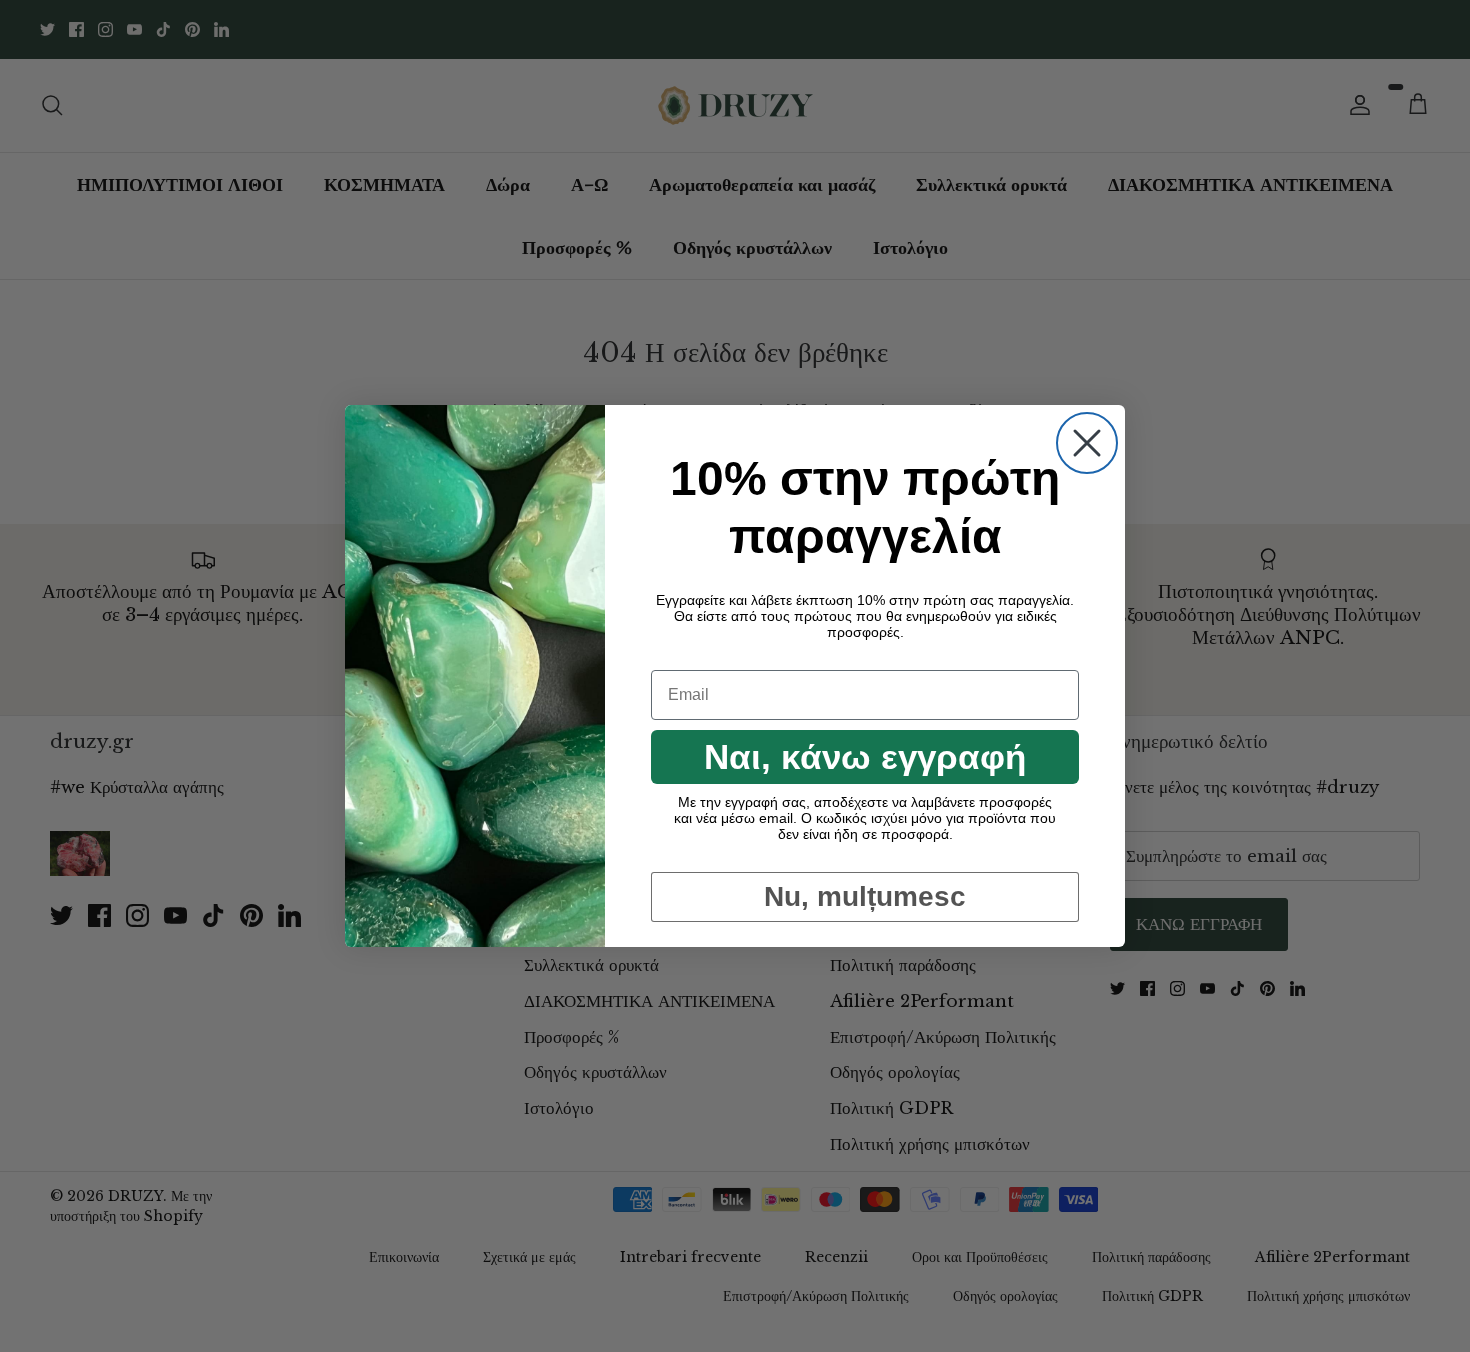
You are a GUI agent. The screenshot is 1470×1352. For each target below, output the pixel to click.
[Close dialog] (1087, 443)
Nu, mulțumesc (865, 896)
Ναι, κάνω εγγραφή (865, 756)
